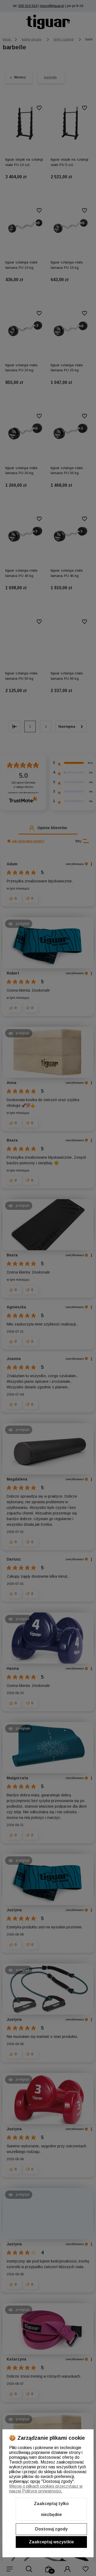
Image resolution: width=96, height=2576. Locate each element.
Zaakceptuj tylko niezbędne (51, 2509)
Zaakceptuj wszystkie (51, 2542)
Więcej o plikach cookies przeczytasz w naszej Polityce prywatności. (46, 2489)
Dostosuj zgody (51, 2529)
